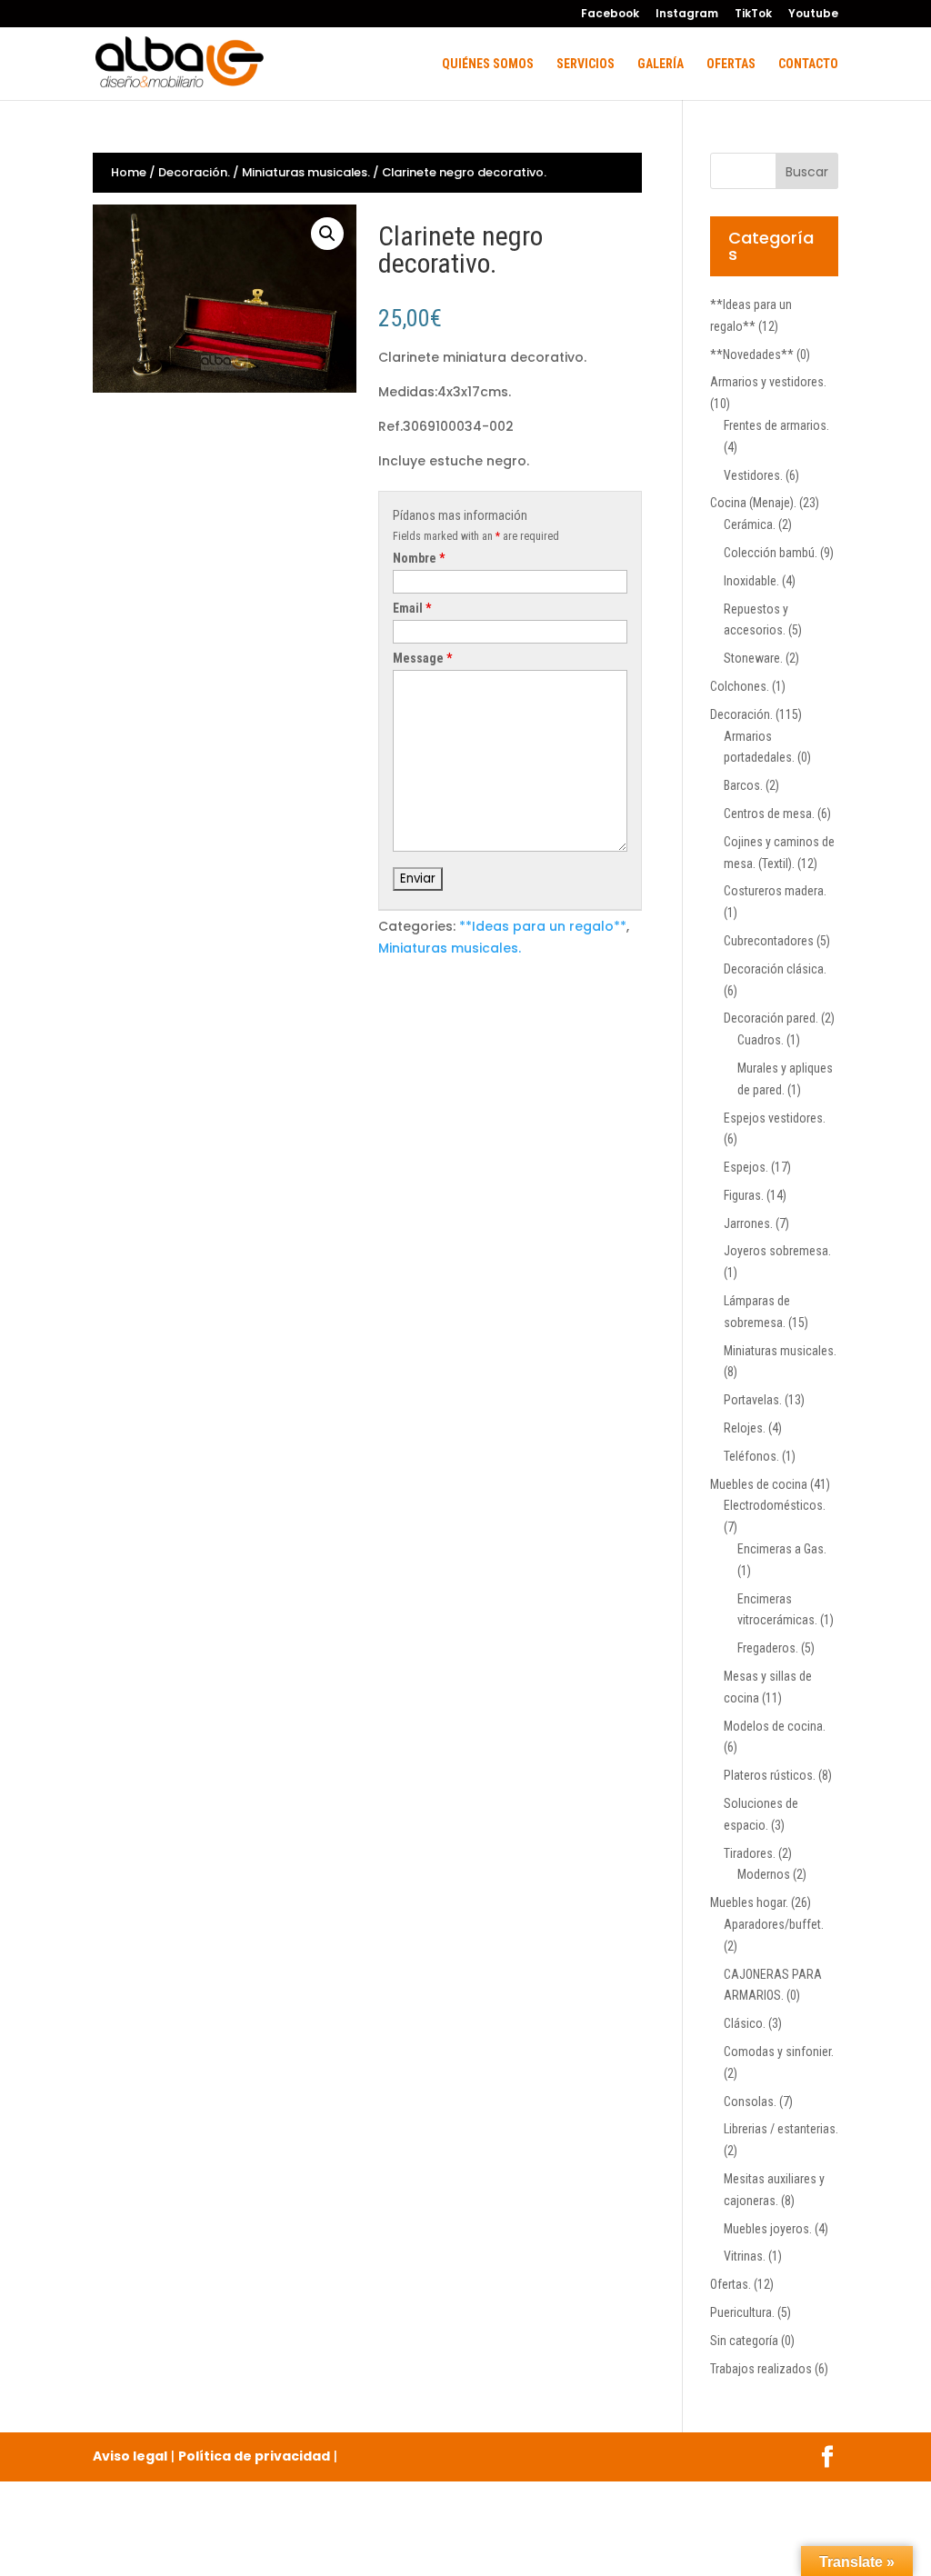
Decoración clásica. (775, 969)
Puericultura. (742, 2312)
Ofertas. (731, 2284)
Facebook (610, 15)
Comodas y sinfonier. (779, 2052)
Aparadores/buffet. (774, 1924)
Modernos (764, 1874)
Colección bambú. (771, 553)
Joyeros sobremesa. (777, 1251)
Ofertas (731, 64)
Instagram (687, 15)
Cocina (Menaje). (753, 503)
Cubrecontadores (769, 941)
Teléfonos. (751, 1456)
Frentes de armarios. (776, 425)
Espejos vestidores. (775, 1118)
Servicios (586, 64)
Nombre (419, 558)
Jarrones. (748, 1223)
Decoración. (194, 172)
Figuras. (744, 1195)
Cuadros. (761, 1040)
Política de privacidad (254, 2456)
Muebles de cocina (759, 1484)
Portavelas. (753, 1400)
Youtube (813, 15)
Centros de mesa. (769, 814)
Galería (661, 64)
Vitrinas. (745, 2256)
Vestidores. (753, 475)
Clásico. (745, 2023)
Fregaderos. (768, 1648)
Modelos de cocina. (775, 1726)
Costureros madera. (775, 891)
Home (129, 172)
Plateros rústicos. (770, 1775)
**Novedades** (752, 354)
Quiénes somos (488, 64)
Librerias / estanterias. (781, 2129)
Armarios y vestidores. (768, 382)
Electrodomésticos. (775, 1505)
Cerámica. (750, 524)
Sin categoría (744, 2341)
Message (422, 658)
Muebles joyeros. (768, 2229)
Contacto (808, 64)
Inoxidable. (751, 581)
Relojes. (745, 1428)
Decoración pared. (771, 1018)
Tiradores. (750, 1853)
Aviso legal (130, 2456)
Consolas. (750, 2102)
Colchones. (740, 686)
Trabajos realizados (761, 2369)
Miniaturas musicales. (306, 172)
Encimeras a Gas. (782, 1549)
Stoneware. (753, 658)
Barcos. (743, 785)
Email (412, 608)
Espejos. (746, 1167)
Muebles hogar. (749, 1902)
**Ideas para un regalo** (543, 926)
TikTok (753, 15)
